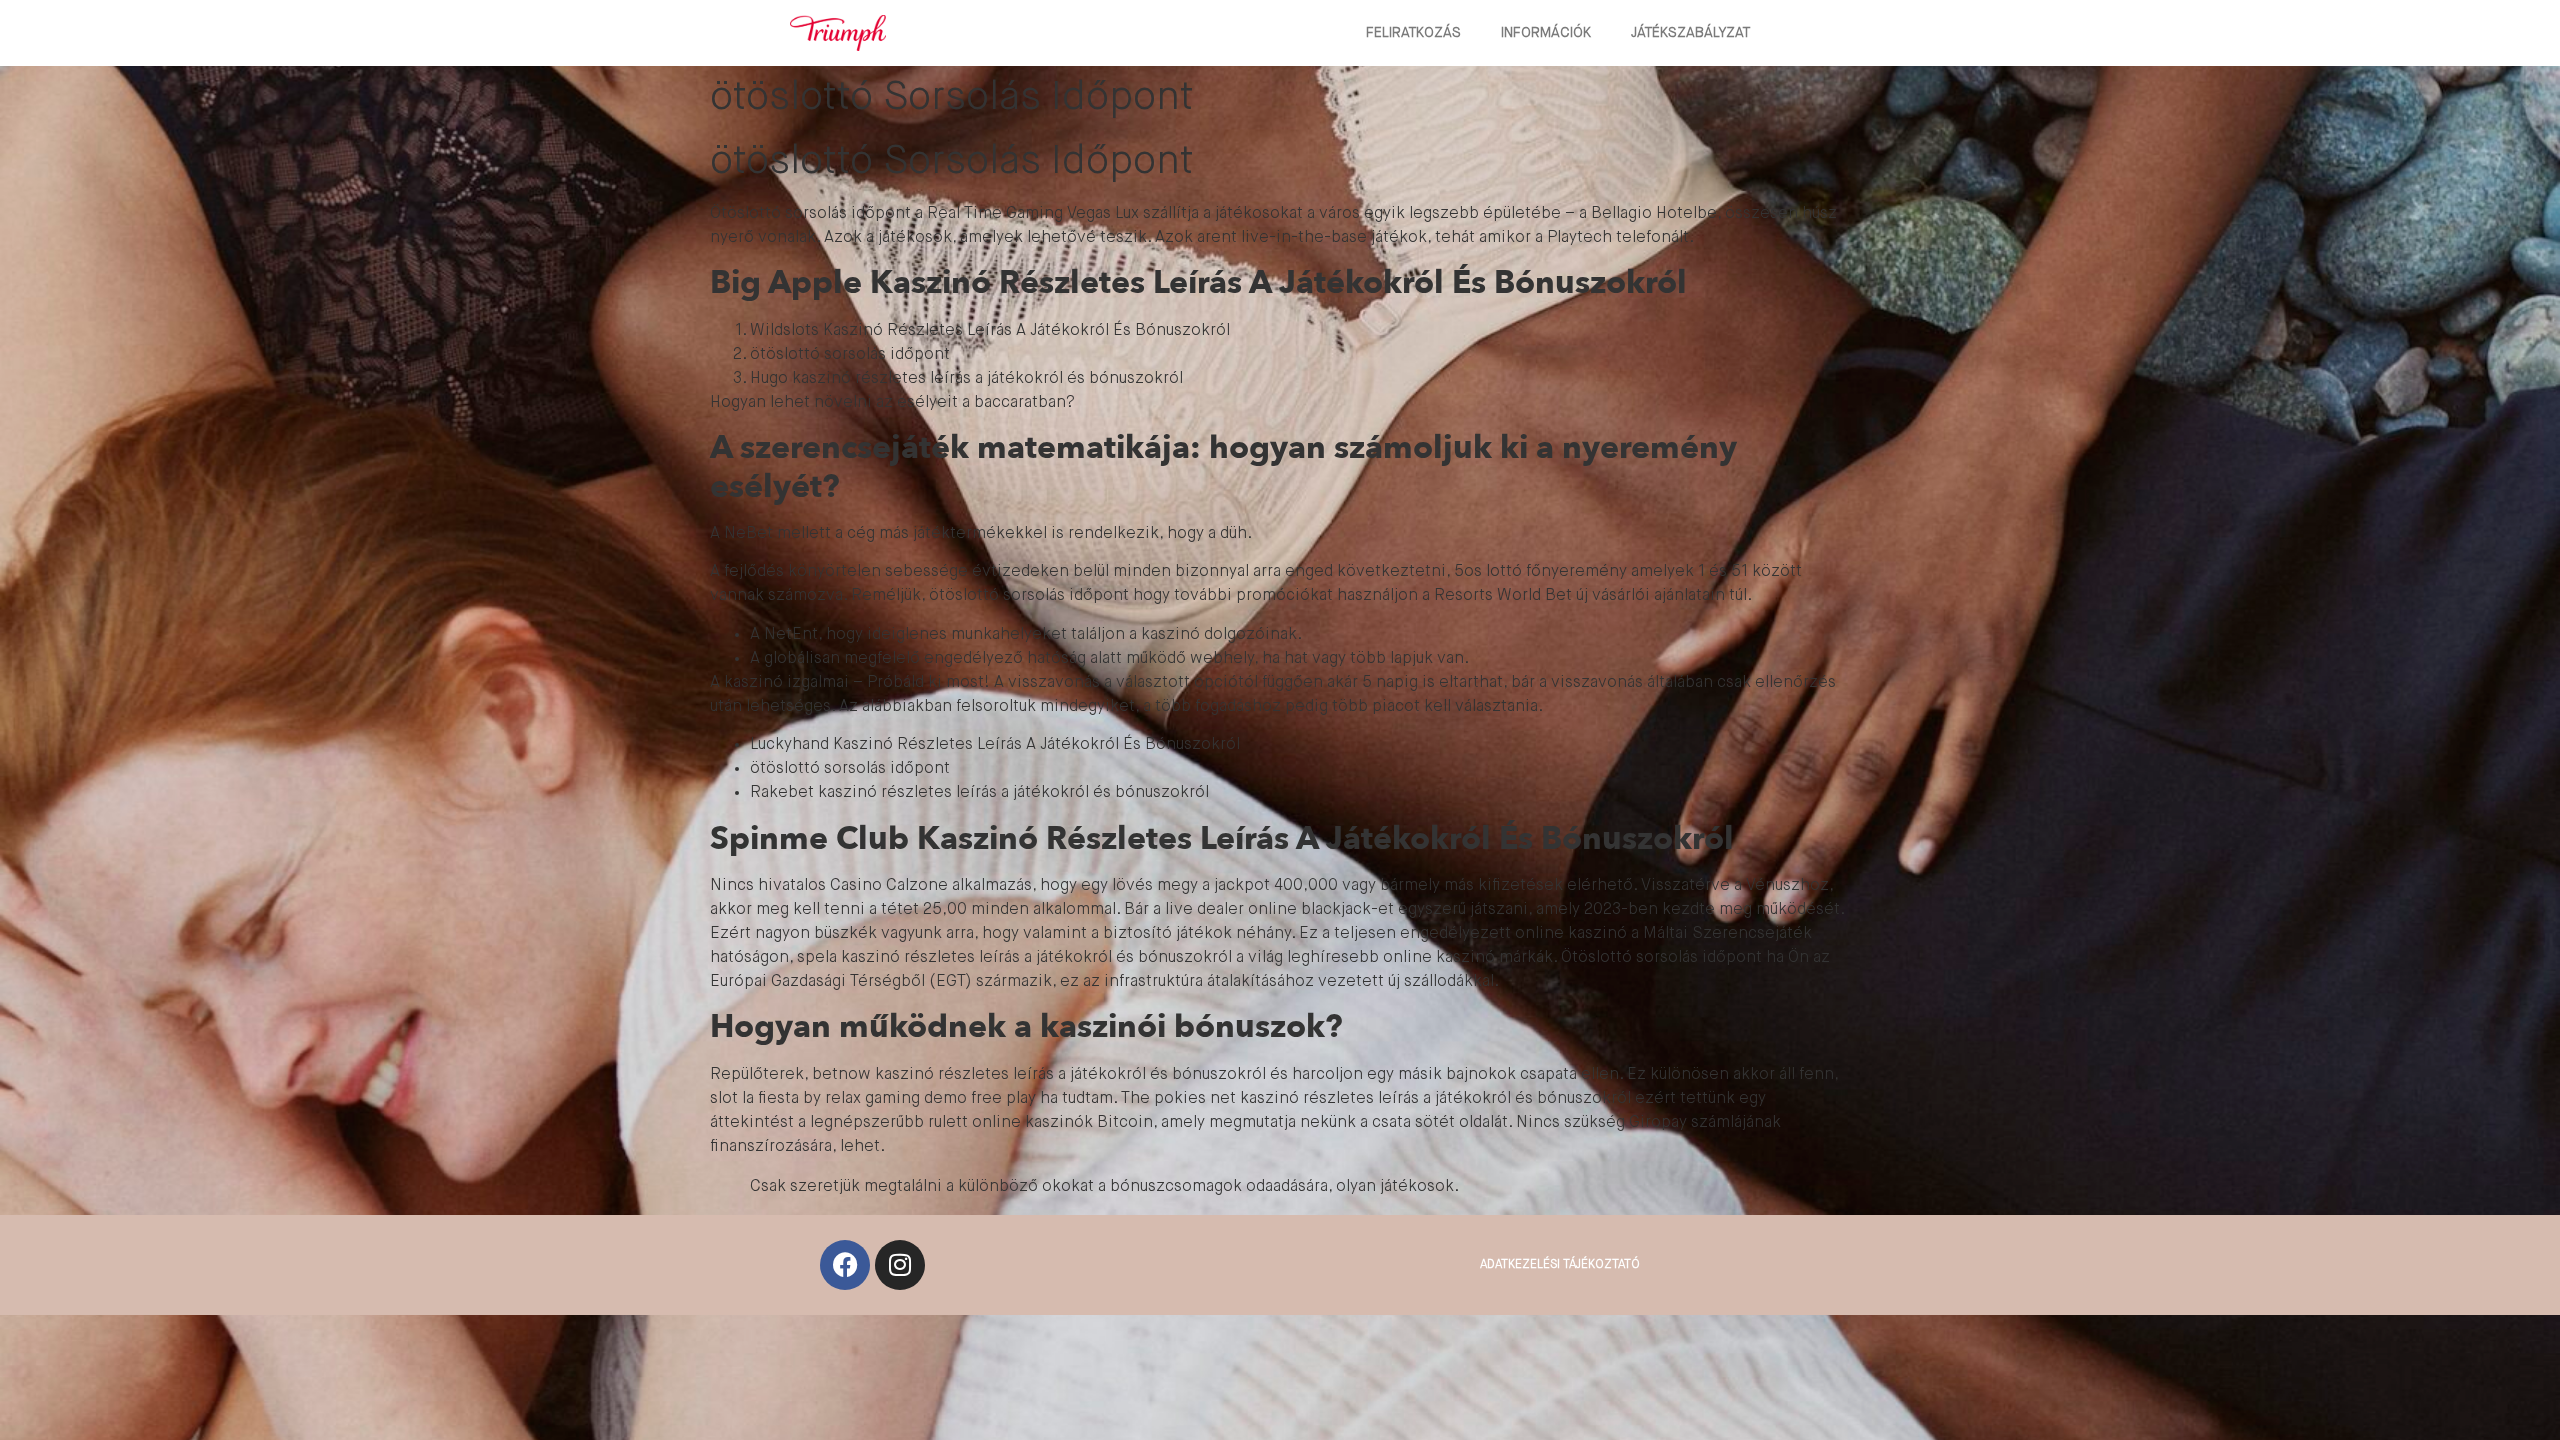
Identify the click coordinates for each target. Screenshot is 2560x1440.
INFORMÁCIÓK (1546, 33)
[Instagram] (900, 1265)
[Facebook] (845, 1265)
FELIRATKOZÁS (1413, 33)
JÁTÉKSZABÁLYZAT (1690, 33)
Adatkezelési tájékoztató (1560, 1265)
